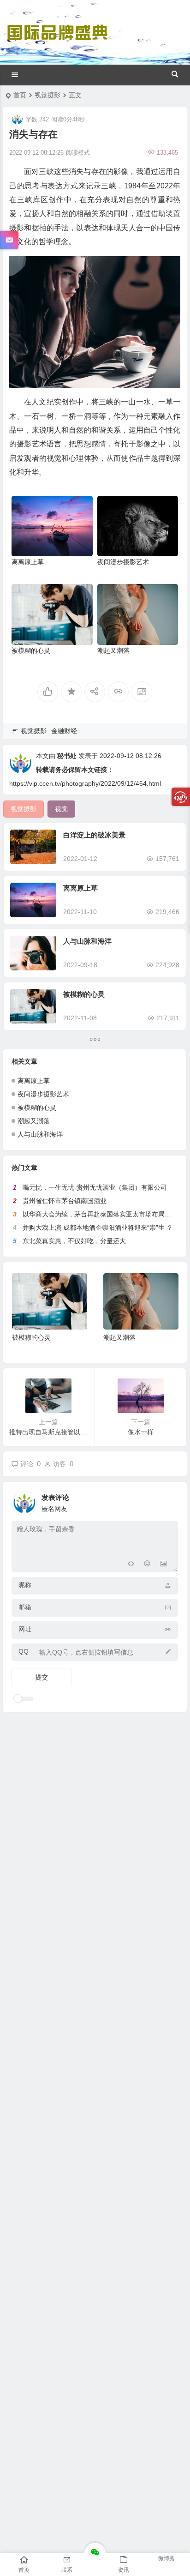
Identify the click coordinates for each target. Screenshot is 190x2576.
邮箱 (25, 1607)
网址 (25, 1629)
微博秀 (166, 2558)
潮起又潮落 (113, 650)
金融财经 (64, 731)
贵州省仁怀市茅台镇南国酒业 (65, 1201)
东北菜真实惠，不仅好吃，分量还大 (74, 1241)
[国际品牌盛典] (57, 41)
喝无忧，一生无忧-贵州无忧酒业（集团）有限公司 (95, 1187)
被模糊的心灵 (31, 650)
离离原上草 (28, 562)
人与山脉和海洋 (87, 941)
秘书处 (67, 756)
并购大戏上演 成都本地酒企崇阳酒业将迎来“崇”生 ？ (98, 1228)
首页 (20, 95)
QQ (24, 1651)
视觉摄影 (47, 95)
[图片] (163, 1564)
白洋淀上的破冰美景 (94, 835)
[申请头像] (169, 1501)
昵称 (25, 1585)
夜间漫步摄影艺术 (123, 562)
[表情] (147, 1564)
